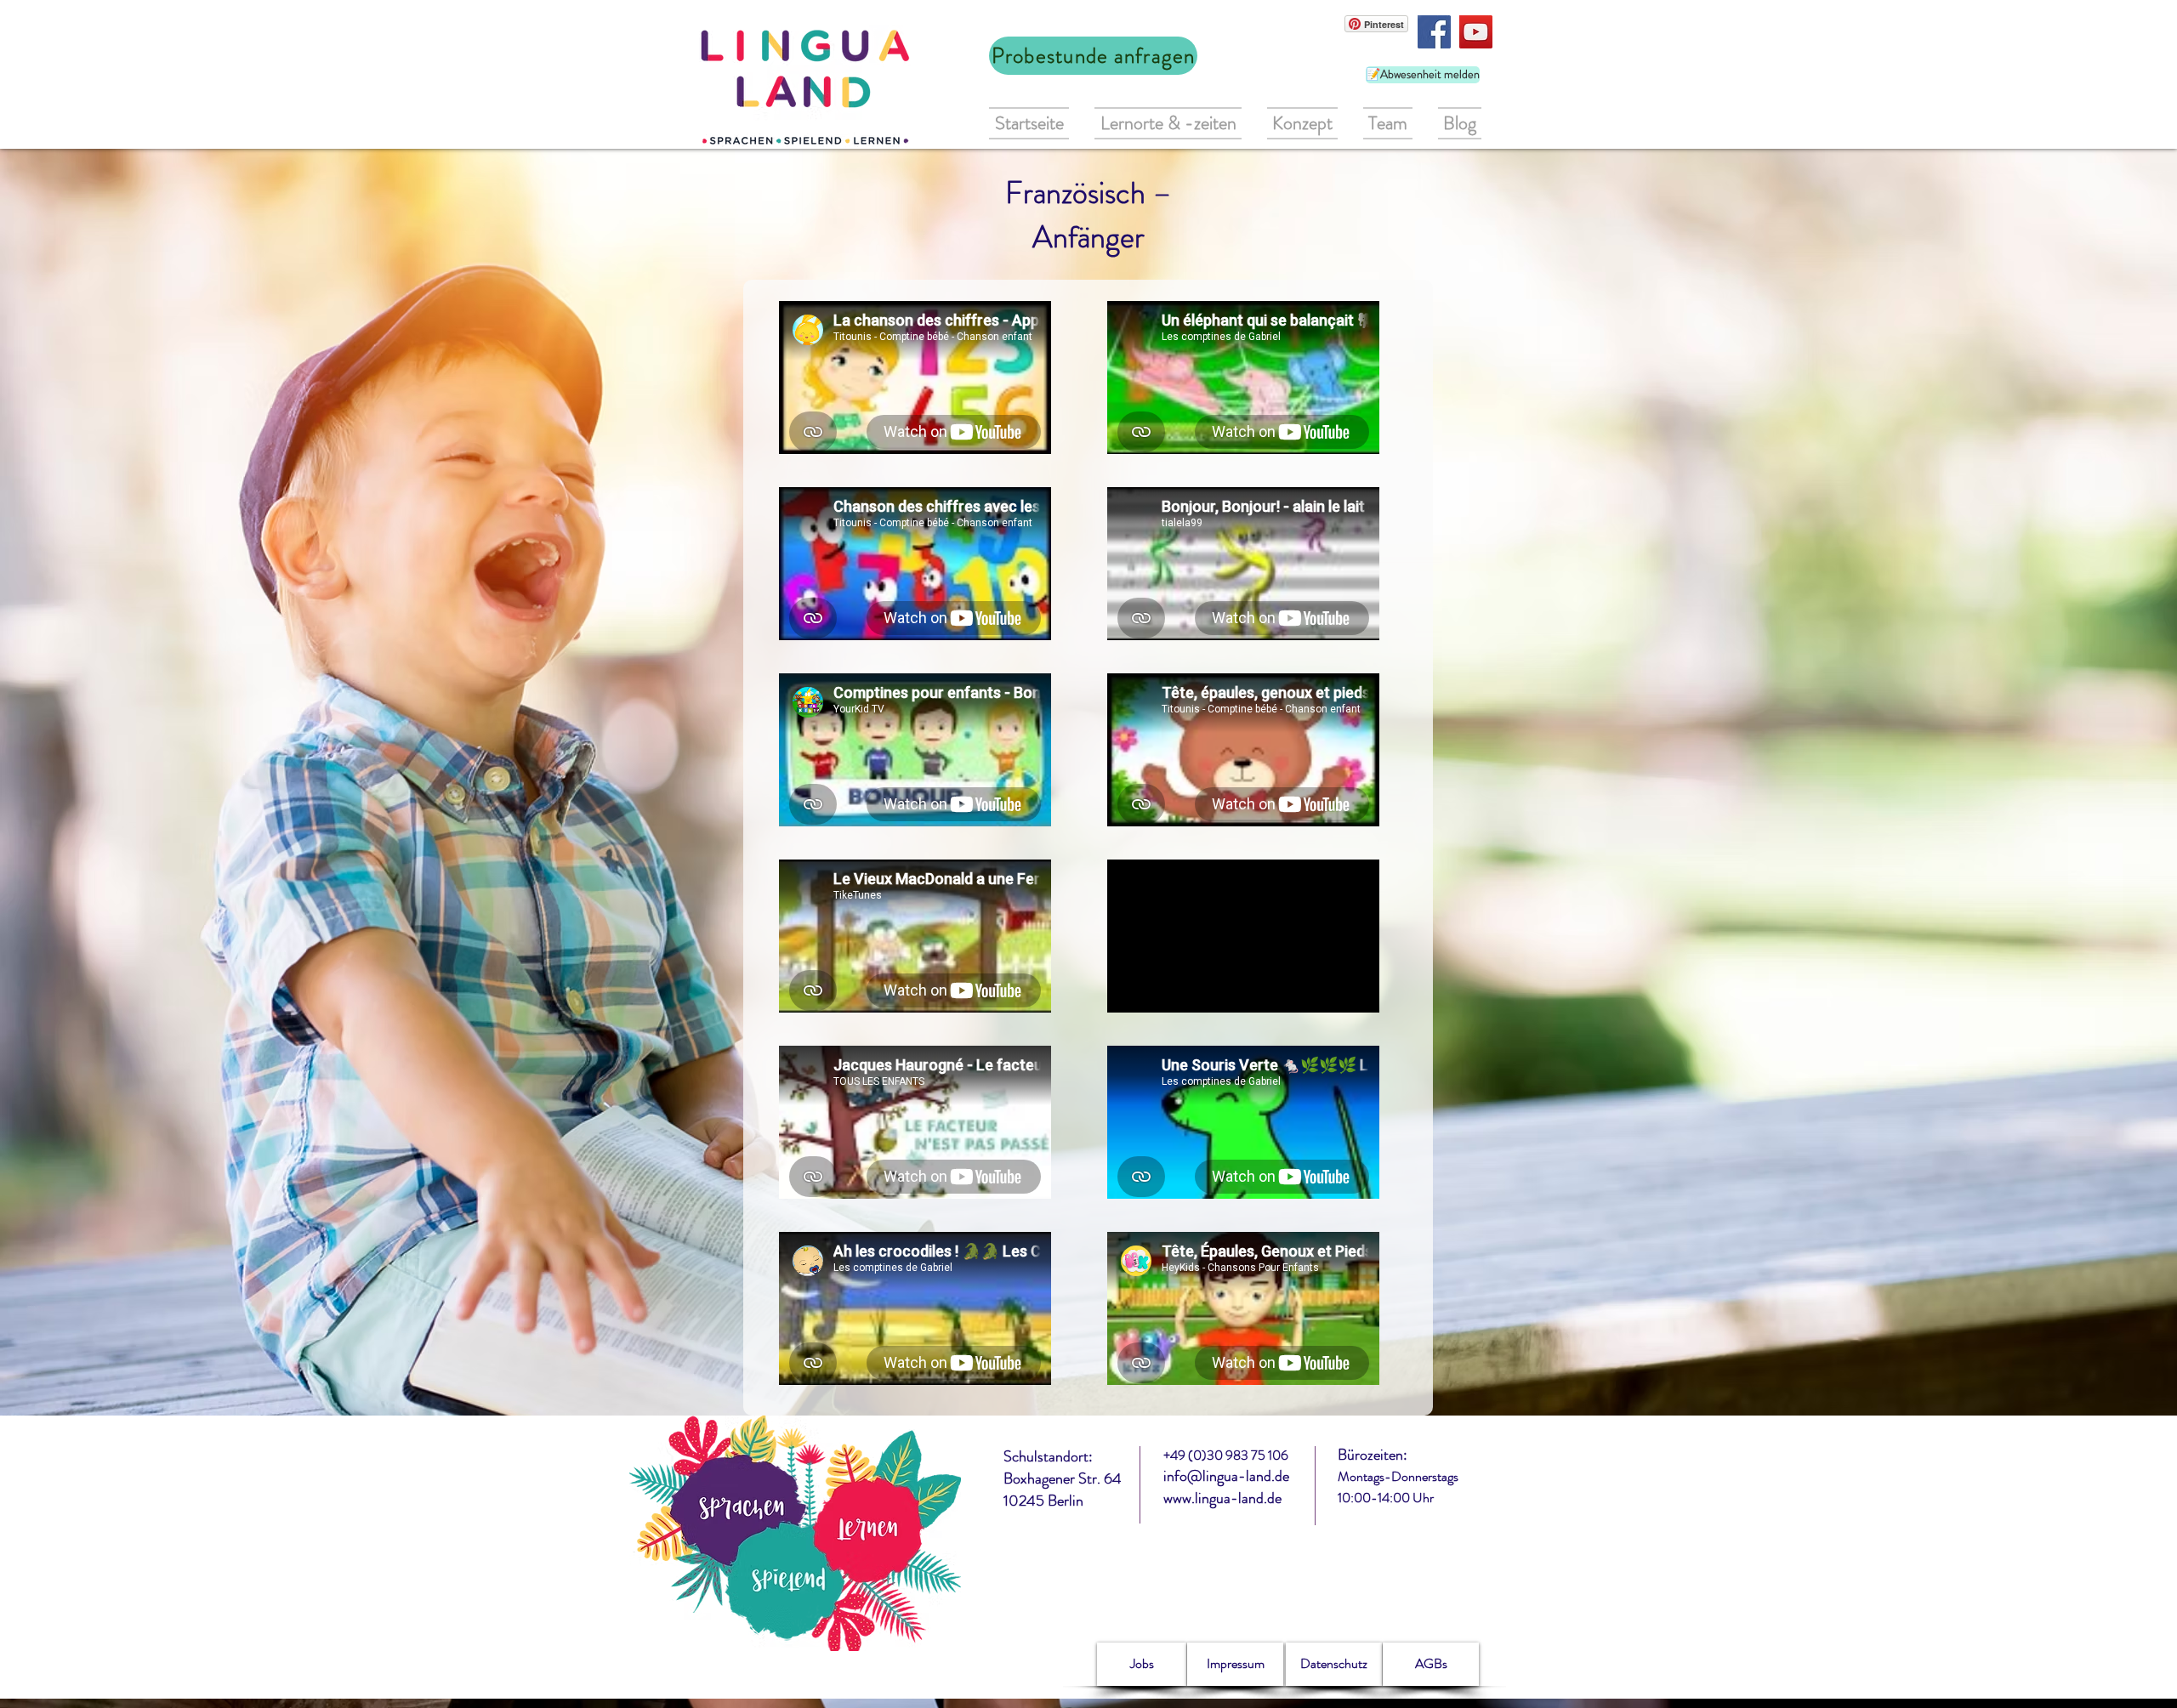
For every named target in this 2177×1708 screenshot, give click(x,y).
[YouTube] (1476, 32)
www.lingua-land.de (1222, 1498)
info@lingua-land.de (1226, 1476)
